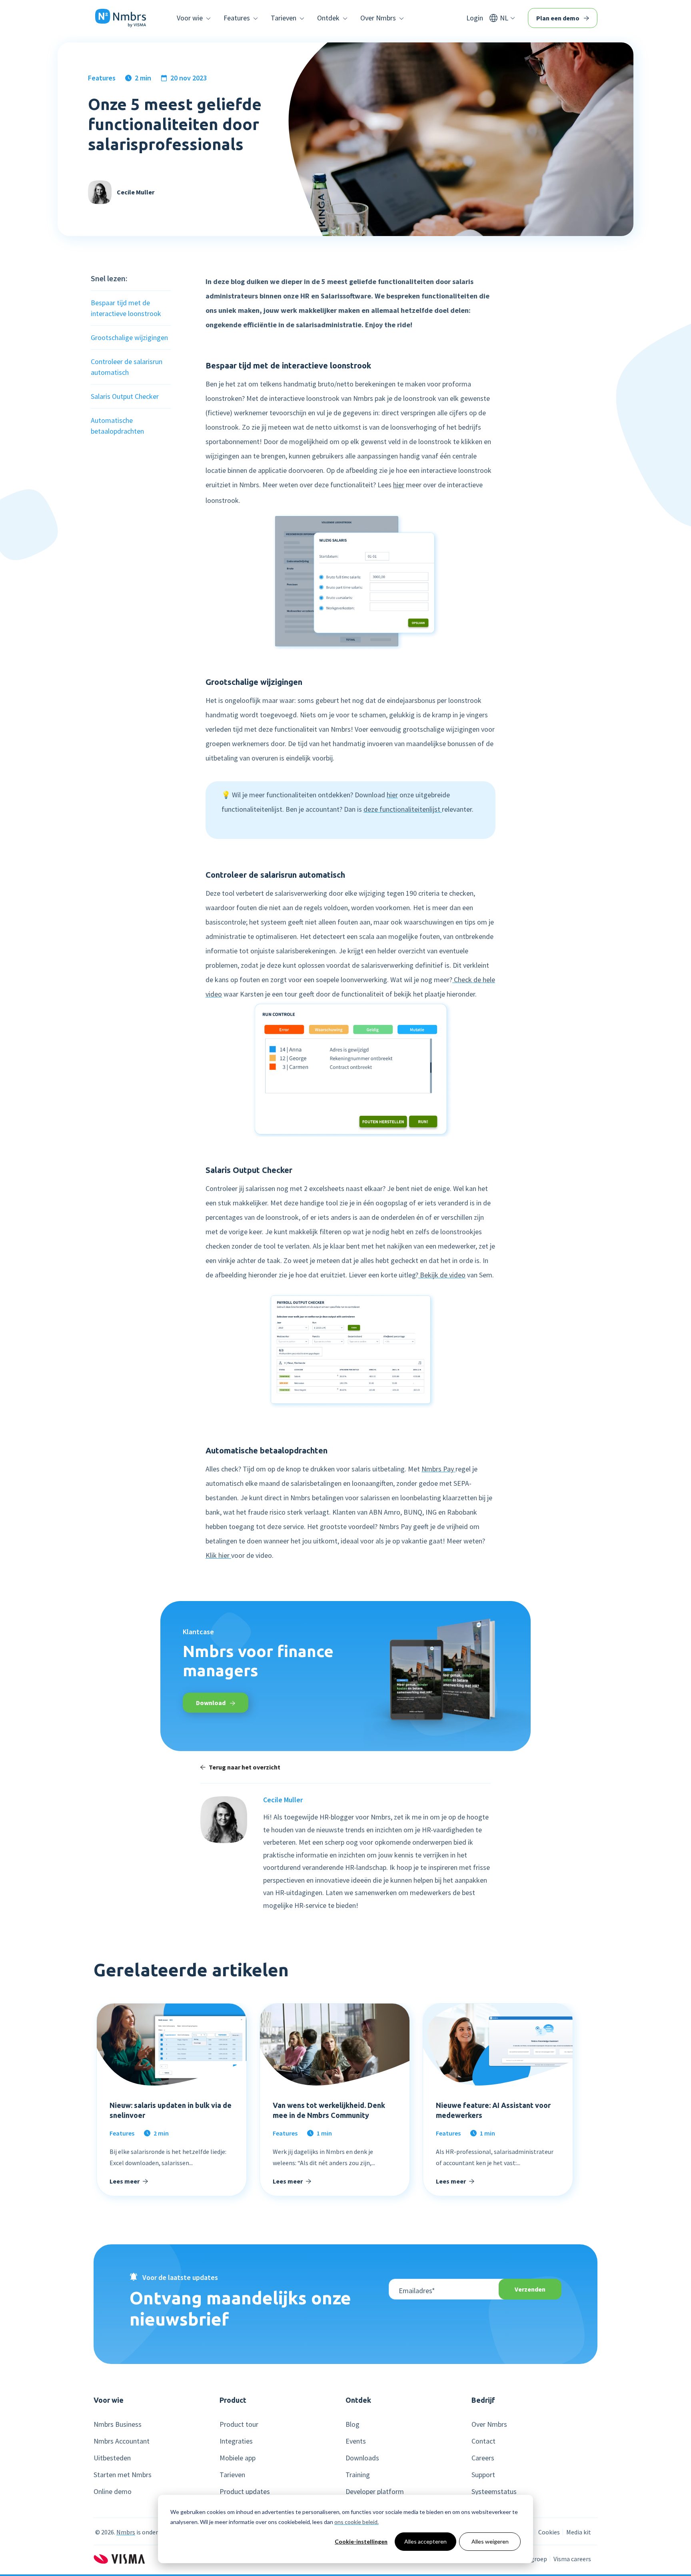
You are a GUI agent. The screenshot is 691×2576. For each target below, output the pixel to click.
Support (483, 2475)
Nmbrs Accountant (122, 2441)
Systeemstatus (494, 2492)
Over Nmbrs (489, 2424)
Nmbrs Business (118, 2424)
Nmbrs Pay (438, 1469)
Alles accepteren (425, 2541)
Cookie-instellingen (361, 2541)
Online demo (113, 2492)
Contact (483, 2441)
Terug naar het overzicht (245, 1767)
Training (358, 2475)
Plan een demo (558, 18)
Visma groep (530, 2559)
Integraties (236, 2441)
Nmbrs (126, 2532)
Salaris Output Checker (125, 396)
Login (475, 18)
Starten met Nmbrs (123, 2475)
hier (399, 485)
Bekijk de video (442, 1275)
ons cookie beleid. (356, 2522)
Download (211, 1703)
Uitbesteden (112, 2458)
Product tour (239, 2424)
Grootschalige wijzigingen (129, 337)
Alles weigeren (490, 2541)
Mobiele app (238, 2458)
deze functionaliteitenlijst (403, 809)
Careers (483, 2458)
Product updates (245, 2492)
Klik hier (218, 1555)
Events (356, 2441)
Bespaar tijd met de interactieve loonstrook (126, 308)
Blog (352, 2424)
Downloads (362, 2458)
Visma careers (572, 2559)
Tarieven (232, 2475)
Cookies (549, 2532)
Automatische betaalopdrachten (117, 426)
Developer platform (375, 2492)
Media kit (579, 2532)
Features (102, 78)
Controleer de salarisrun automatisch (127, 367)
